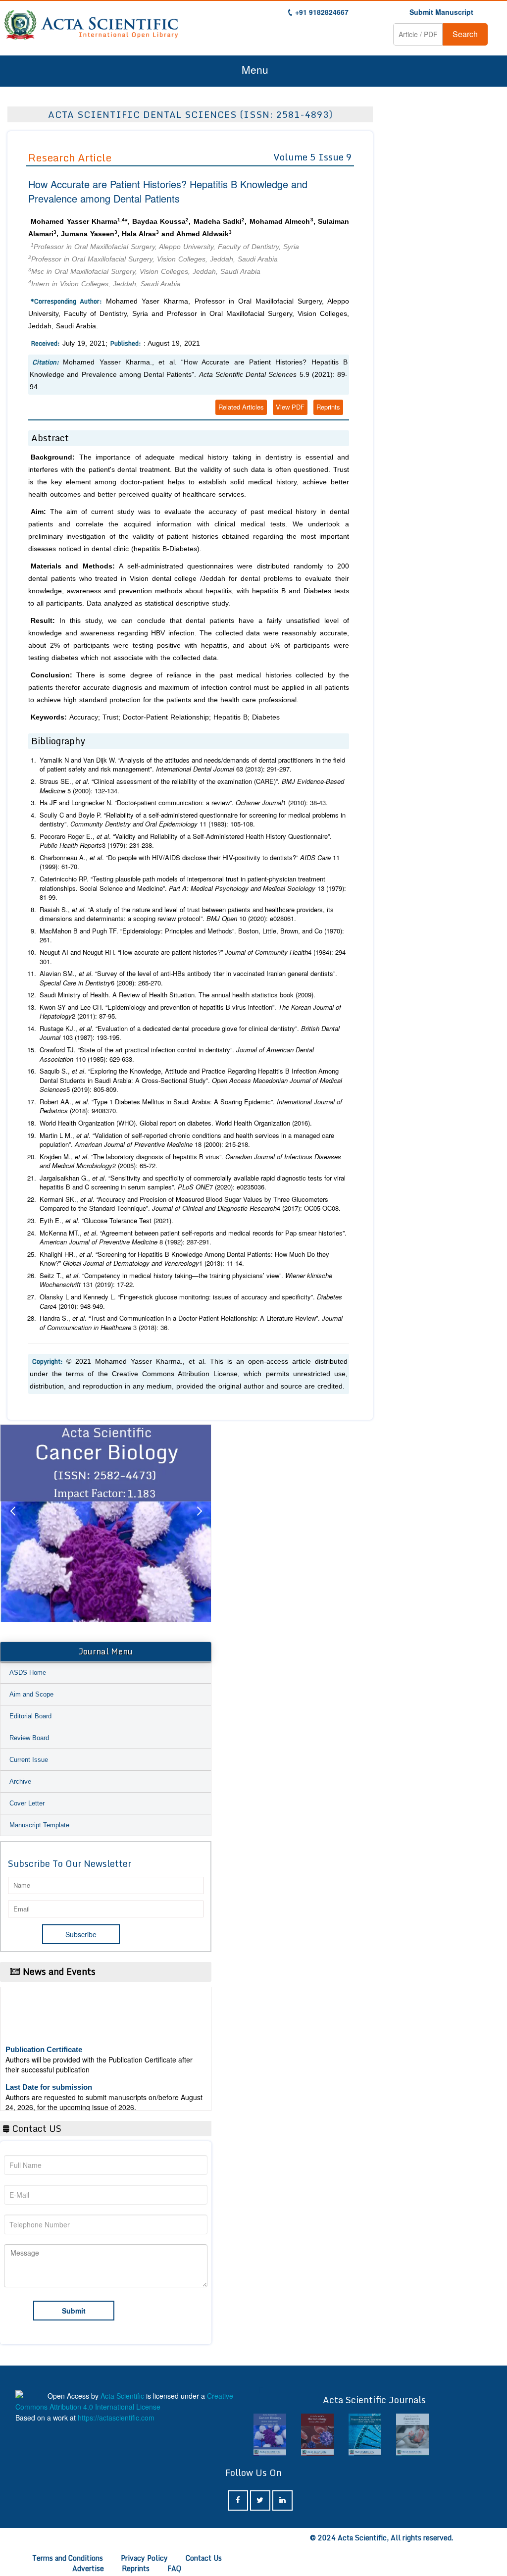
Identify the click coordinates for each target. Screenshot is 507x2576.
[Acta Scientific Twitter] (260, 2500)
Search (465, 34)
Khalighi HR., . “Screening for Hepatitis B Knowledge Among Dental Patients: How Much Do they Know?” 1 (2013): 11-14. (184, 1259)
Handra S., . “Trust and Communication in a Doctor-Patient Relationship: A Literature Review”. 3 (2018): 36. (191, 1323)
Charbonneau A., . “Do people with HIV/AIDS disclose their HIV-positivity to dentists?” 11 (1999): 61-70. (190, 862)
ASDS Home (28, 1673)
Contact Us (204, 2558)
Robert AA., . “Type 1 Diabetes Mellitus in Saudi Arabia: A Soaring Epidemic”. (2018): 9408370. (191, 1107)
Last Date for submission (49, 2068)
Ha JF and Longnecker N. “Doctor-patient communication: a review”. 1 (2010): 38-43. (184, 803)
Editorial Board (30, 1716)
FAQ (174, 2568)
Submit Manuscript (441, 12)
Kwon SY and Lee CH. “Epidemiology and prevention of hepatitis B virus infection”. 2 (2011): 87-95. (190, 1012)
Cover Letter (27, 1803)
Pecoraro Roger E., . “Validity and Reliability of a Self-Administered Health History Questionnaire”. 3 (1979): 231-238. (186, 841)
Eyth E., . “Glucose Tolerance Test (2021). (106, 1221)
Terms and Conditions (68, 2558)
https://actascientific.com (116, 2418)
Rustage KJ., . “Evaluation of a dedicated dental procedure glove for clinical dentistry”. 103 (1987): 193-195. (190, 1033)
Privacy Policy (144, 2558)
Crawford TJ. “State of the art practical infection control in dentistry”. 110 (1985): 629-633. (177, 1055)
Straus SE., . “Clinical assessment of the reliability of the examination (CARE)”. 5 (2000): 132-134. (192, 786)
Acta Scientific (122, 2396)
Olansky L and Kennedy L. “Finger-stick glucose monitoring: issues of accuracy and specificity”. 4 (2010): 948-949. (191, 1302)
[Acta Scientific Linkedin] (282, 2500)
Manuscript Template (39, 1825)
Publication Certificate (44, 2031)
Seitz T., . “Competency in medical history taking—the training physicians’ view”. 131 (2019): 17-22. (186, 1280)
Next (199, 1523)
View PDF (290, 407)
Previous (12, 1523)
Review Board (29, 1738)
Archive (20, 1781)
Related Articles (241, 407)
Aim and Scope (31, 1694)
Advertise (88, 2568)
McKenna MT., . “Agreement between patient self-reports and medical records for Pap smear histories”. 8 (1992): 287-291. (193, 1238)
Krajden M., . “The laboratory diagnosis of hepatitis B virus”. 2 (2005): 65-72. (190, 1161)
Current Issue (29, 1760)
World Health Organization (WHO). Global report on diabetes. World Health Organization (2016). (176, 1123)
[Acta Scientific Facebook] (238, 2500)
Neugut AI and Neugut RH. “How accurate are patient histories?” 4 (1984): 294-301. (194, 957)
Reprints (328, 407)
